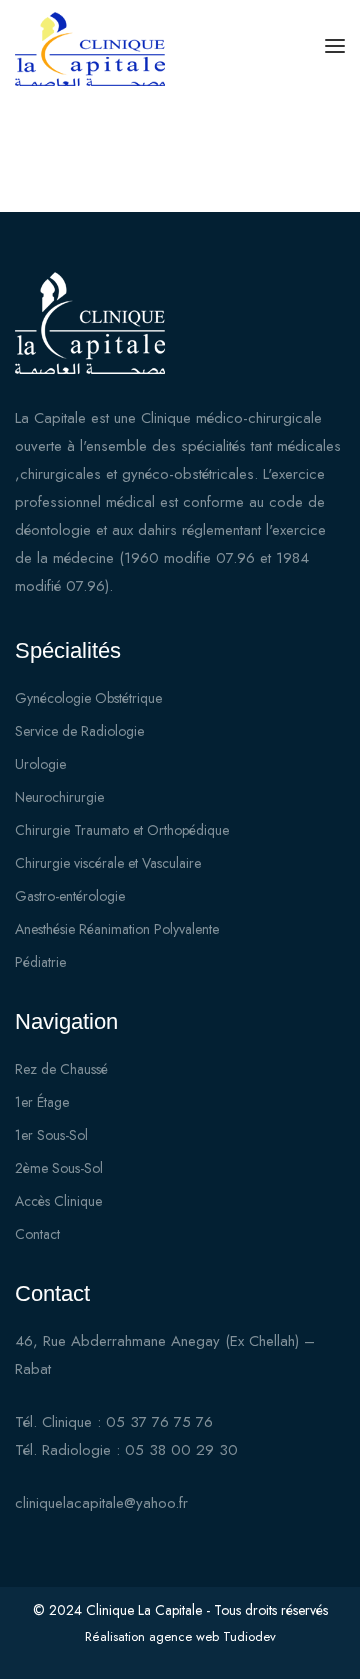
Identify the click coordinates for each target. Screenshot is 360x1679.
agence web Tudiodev (212, 1636)
